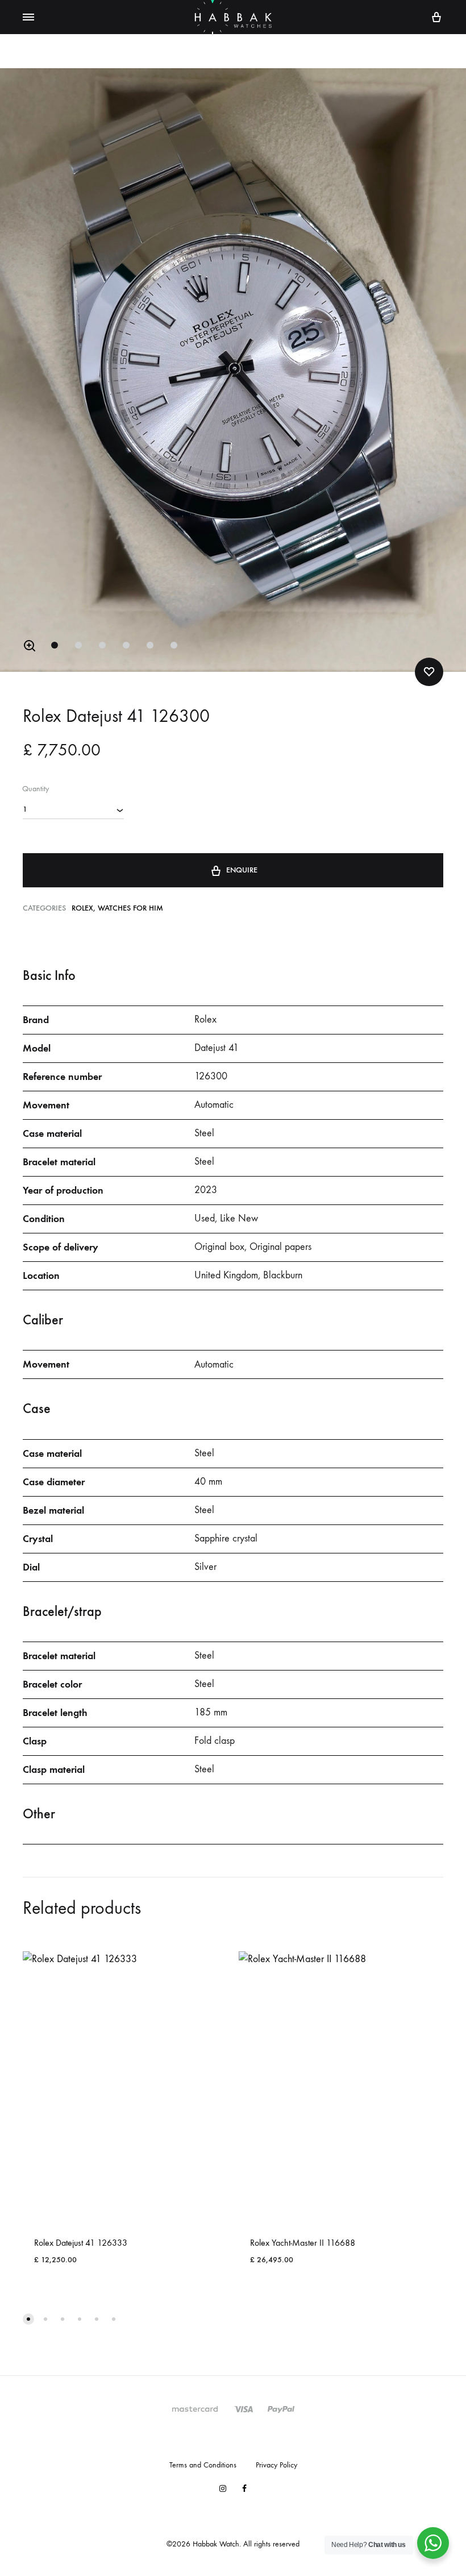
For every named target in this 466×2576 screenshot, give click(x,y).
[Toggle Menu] (28, 18)
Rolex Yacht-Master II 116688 (303, 2243)
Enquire (242, 870)
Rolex (82, 908)
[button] (30, 646)
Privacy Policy (276, 2465)
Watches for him (130, 908)
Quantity (36, 789)
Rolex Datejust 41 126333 (81, 2243)
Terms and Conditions (203, 2465)
